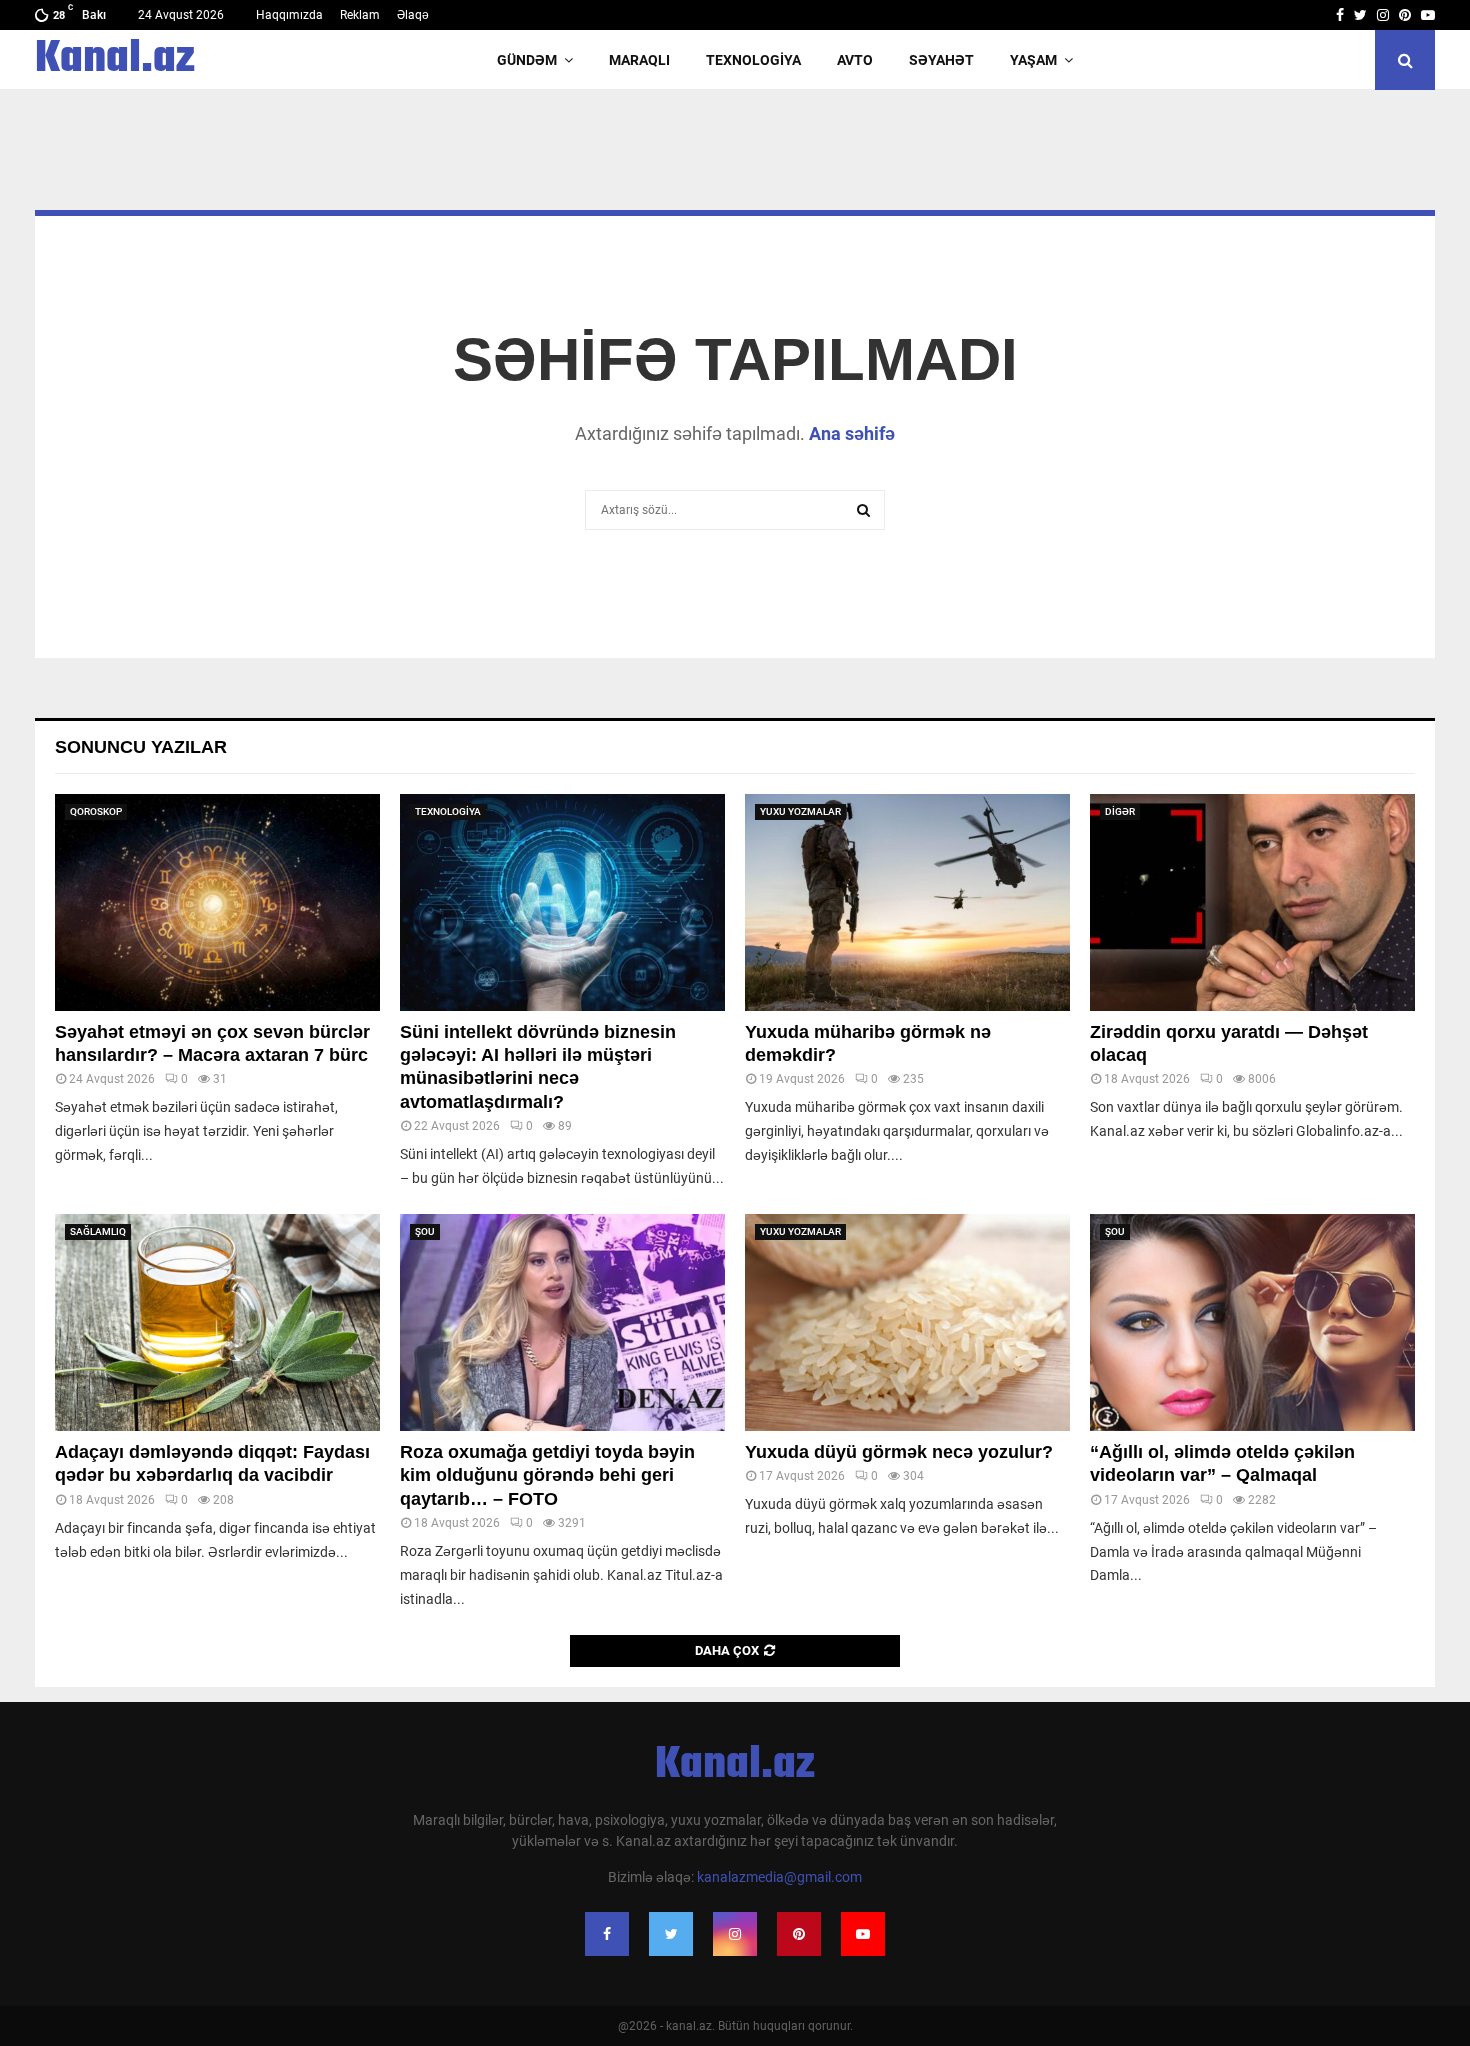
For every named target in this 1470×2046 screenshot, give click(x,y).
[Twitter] (671, 1934)
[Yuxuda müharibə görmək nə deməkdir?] (907, 902)
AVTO (855, 60)
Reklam (360, 15)
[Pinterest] (799, 1934)
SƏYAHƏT (941, 60)
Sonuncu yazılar (141, 747)
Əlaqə (413, 15)
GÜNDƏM (527, 60)
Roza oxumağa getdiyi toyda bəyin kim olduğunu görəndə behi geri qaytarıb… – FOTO (547, 1475)
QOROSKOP (96, 811)
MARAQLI (639, 60)
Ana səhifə (852, 433)
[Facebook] (607, 1934)
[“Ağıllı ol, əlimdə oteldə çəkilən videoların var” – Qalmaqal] (1252, 1322)
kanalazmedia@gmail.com (779, 1877)
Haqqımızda (289, 15)
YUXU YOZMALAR (800, 811)
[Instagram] (735, 1934)
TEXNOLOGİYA (753, 60)
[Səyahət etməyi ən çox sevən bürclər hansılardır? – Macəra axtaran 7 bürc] (217, 902)
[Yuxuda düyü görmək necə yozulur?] (907, 1322)
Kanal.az (115, 60)
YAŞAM (1033, 60)
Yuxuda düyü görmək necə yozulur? (899, 1452)
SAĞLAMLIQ (98, 1231)
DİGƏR (1120, 811)
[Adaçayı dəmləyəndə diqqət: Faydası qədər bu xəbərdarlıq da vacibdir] (217, 1322)
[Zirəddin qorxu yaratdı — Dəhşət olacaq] (1252, 902)
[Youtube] (863, 1934)
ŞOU (425, 1231)
